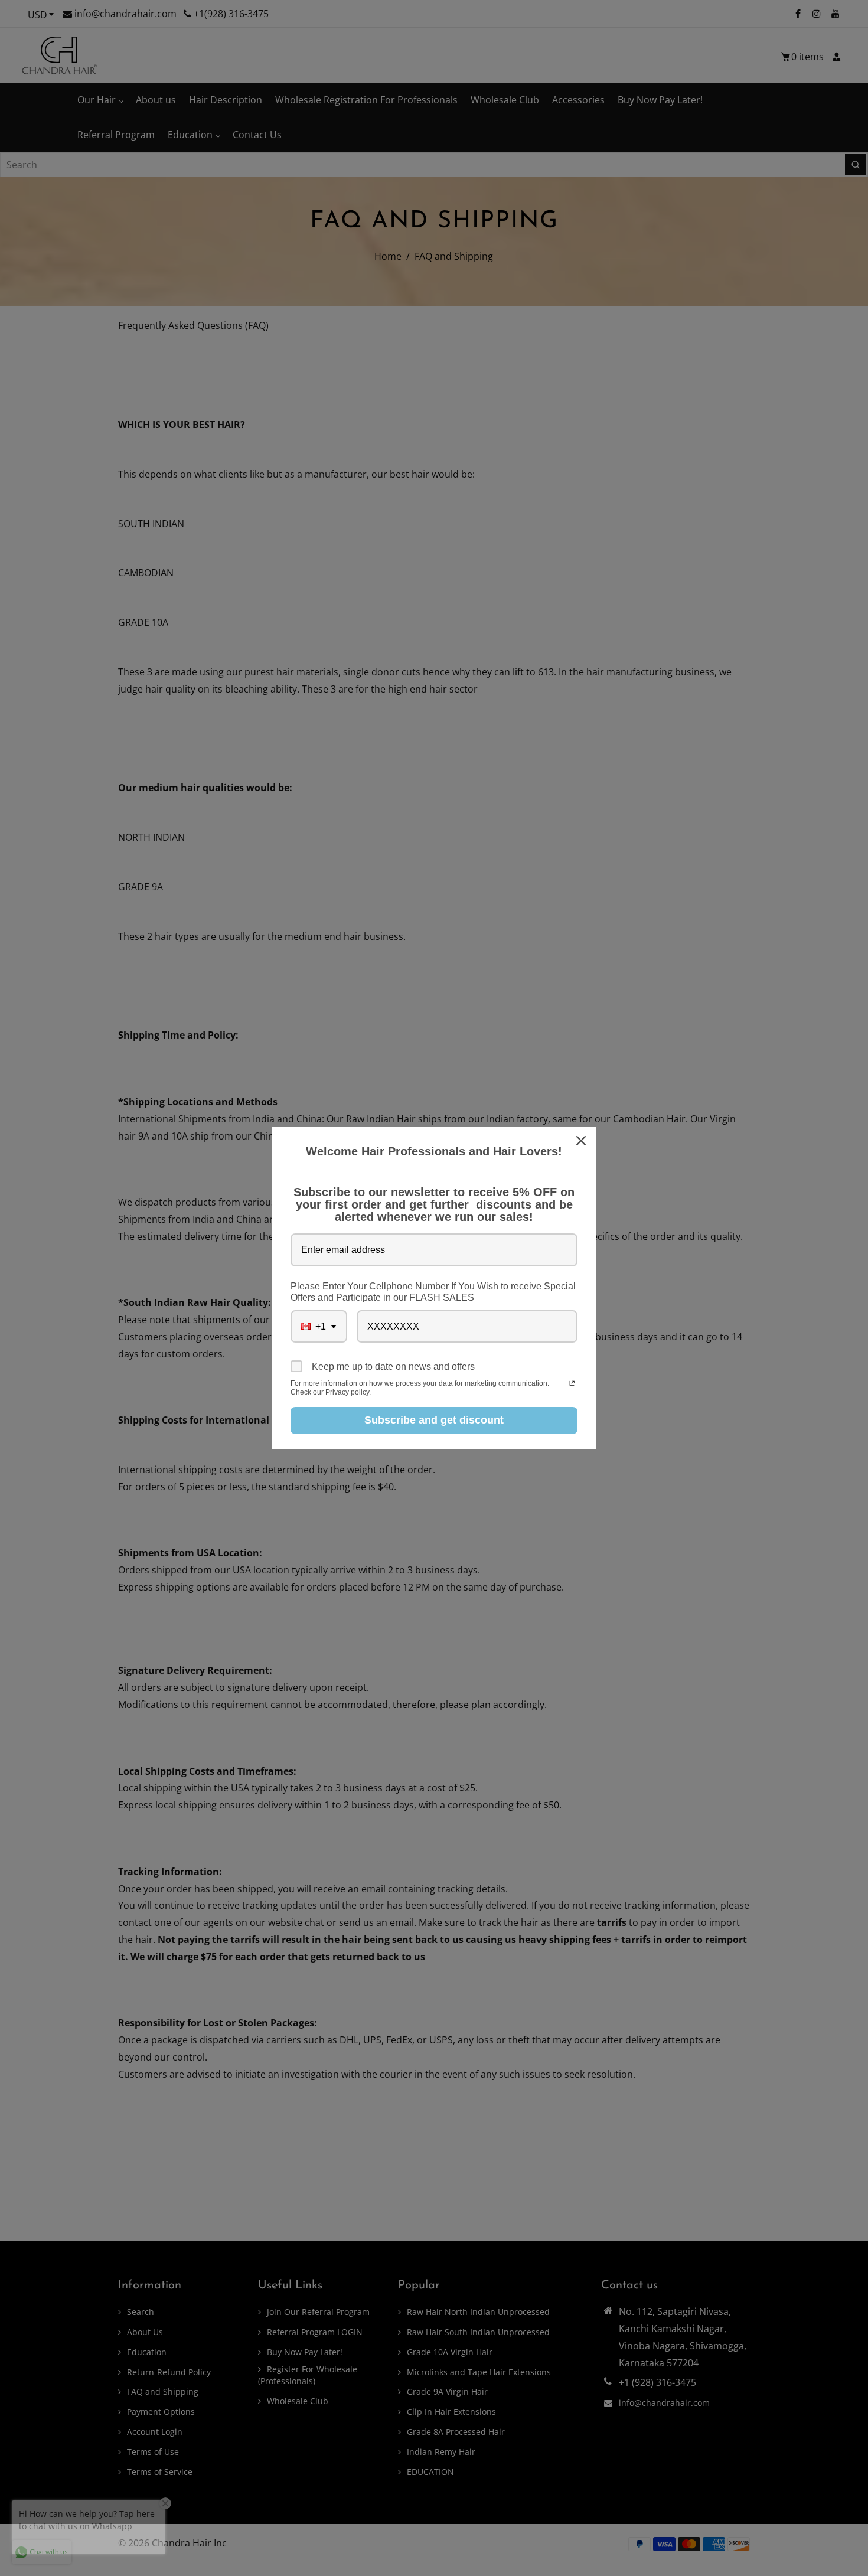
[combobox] (319, 1326)
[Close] (582, 1141)
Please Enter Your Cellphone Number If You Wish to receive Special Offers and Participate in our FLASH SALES (433, 1292)
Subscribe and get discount (434, 1420)
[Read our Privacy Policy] (572, 1385)
